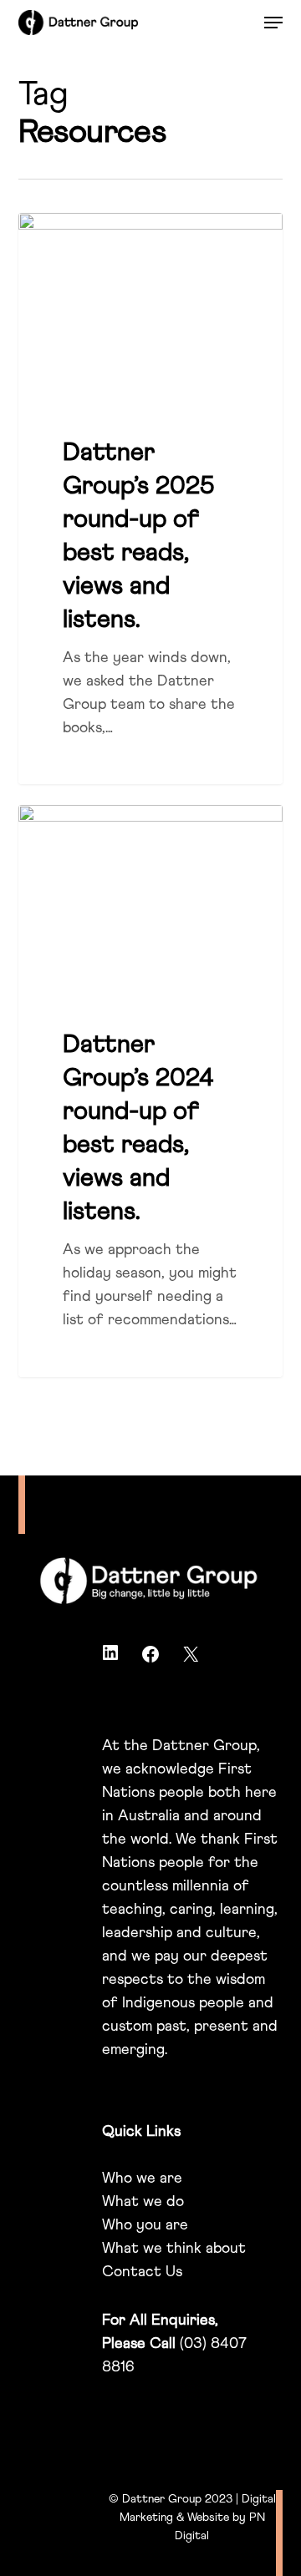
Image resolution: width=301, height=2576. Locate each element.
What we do (143, 2202)
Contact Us (142, 2272)
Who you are (145, 2225)
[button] (273, 23)
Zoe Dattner (80, 233)
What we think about (174, 2249)
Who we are (142, 2179)
